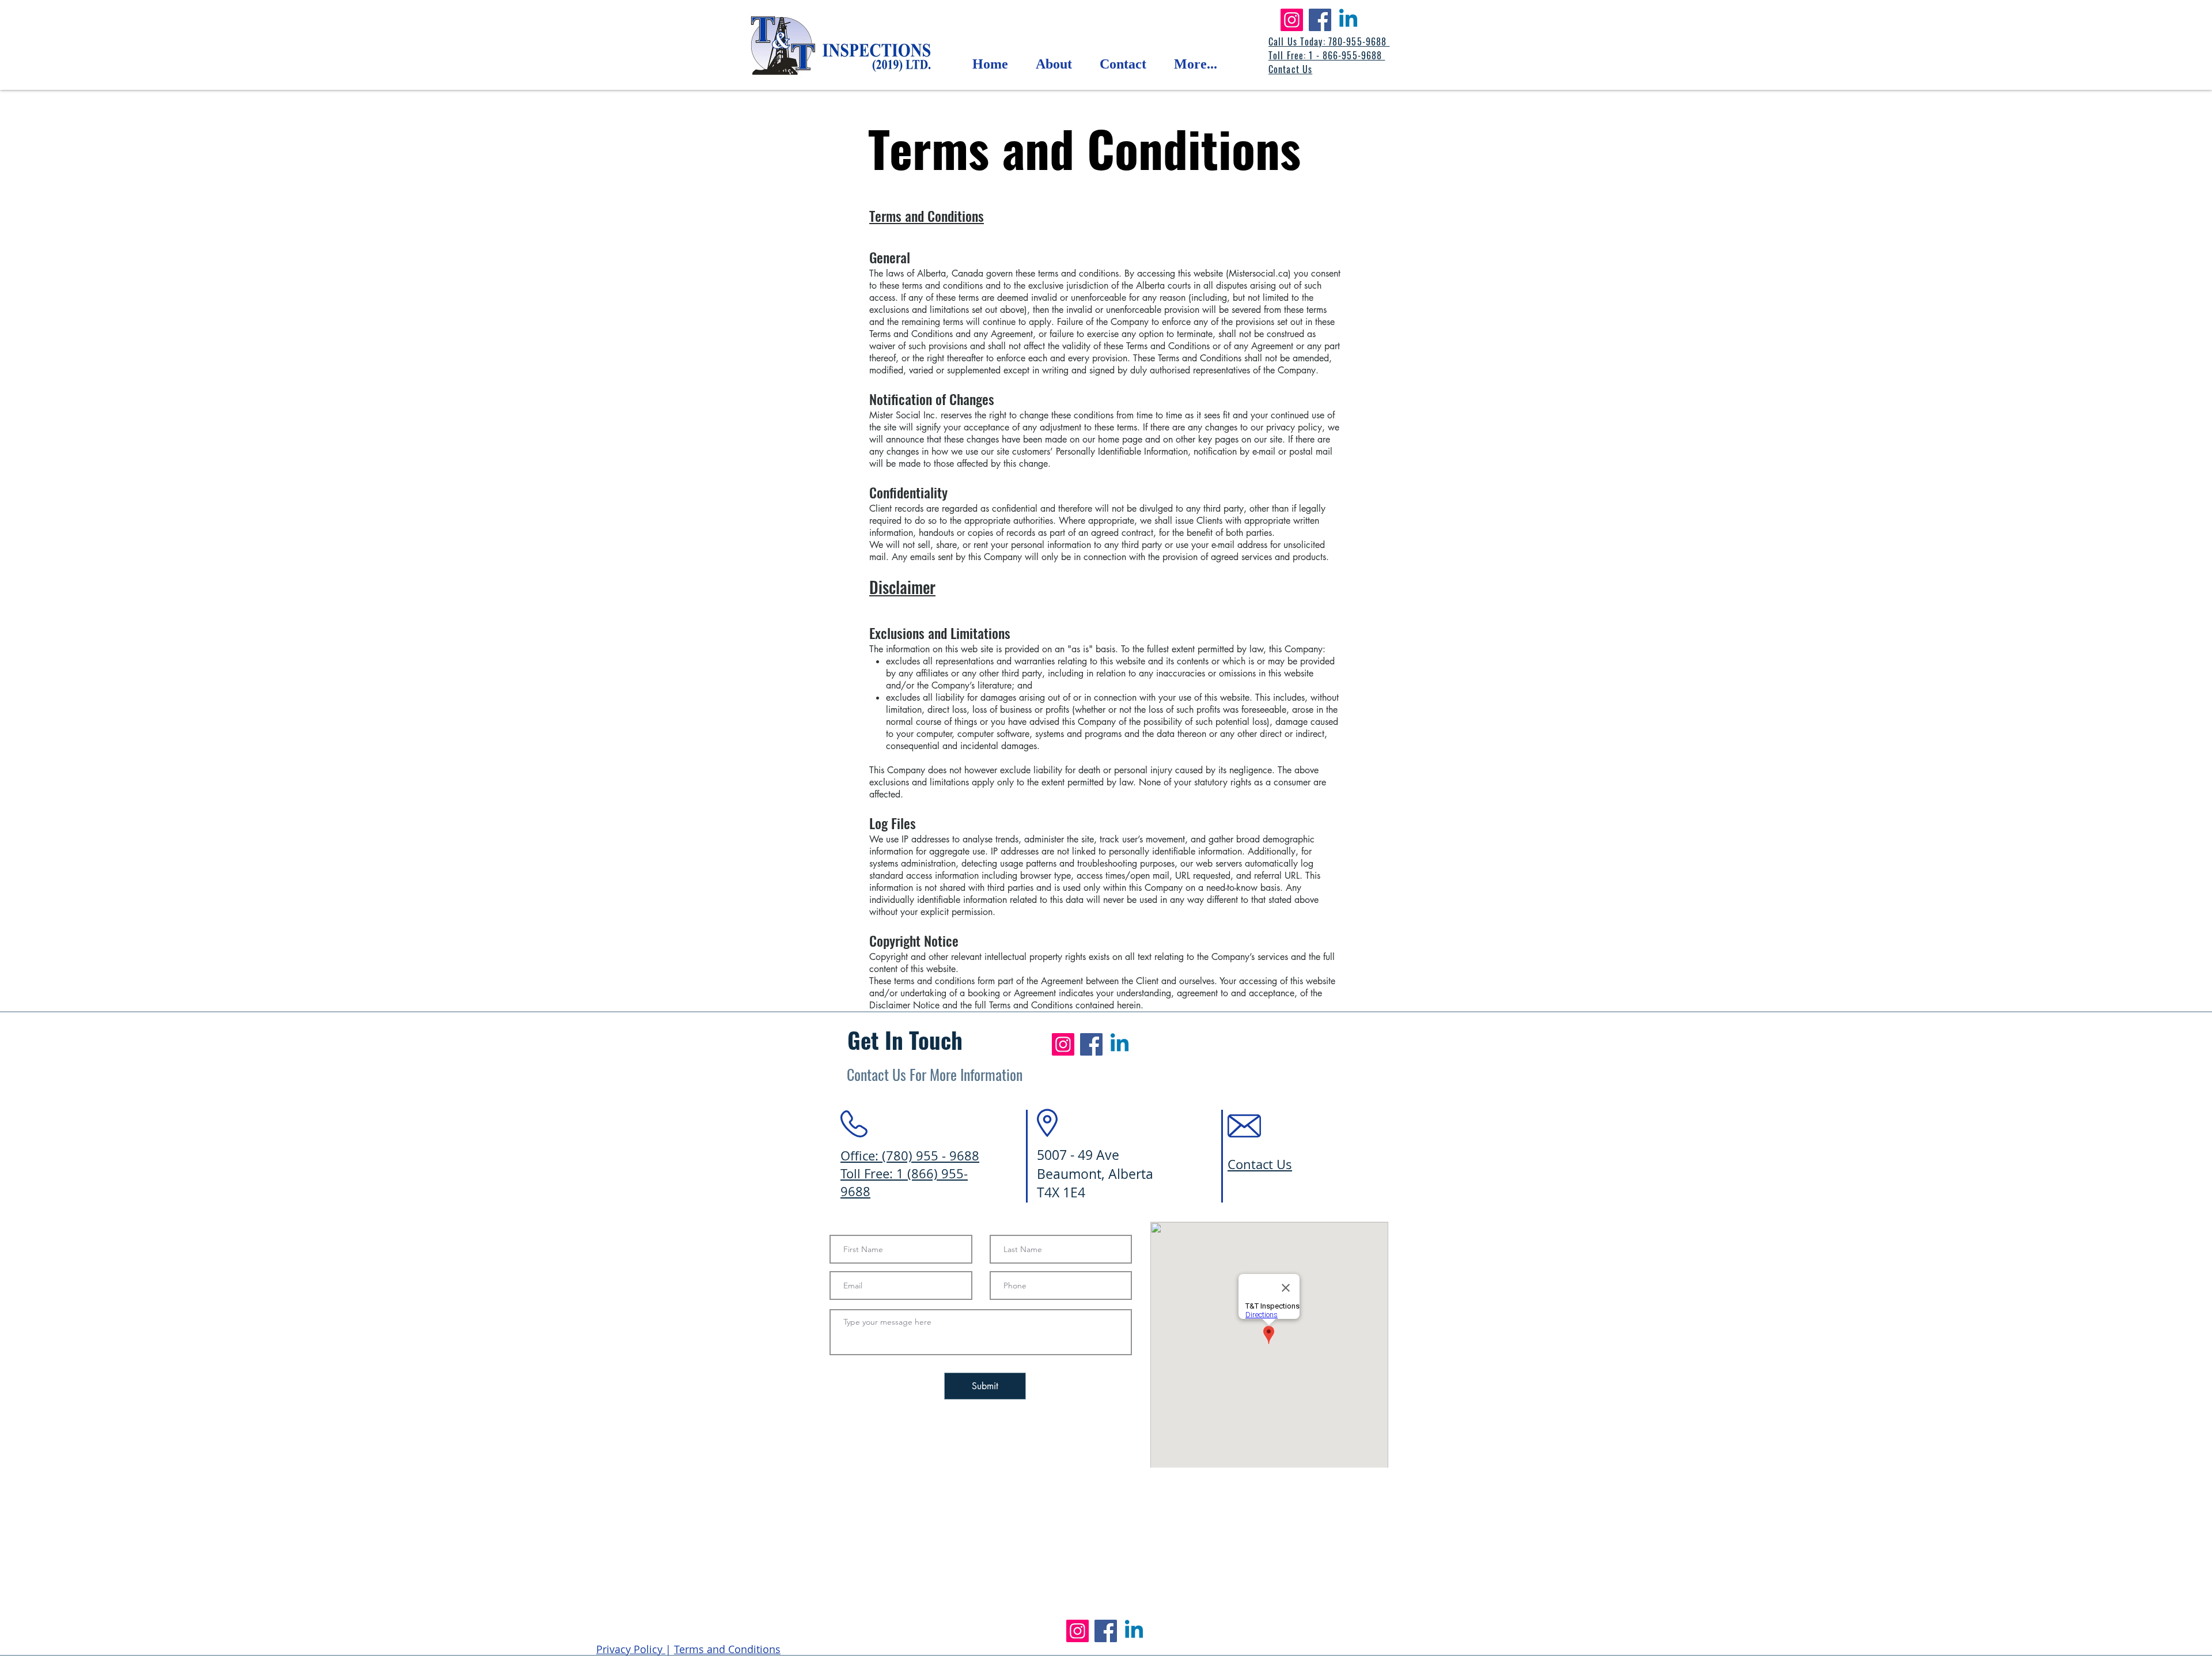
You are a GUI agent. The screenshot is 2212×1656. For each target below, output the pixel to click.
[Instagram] (1292, 20)
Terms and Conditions (927, 215)
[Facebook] (1320, 20)
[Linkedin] (1348, 20)
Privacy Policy (631, 1649)
